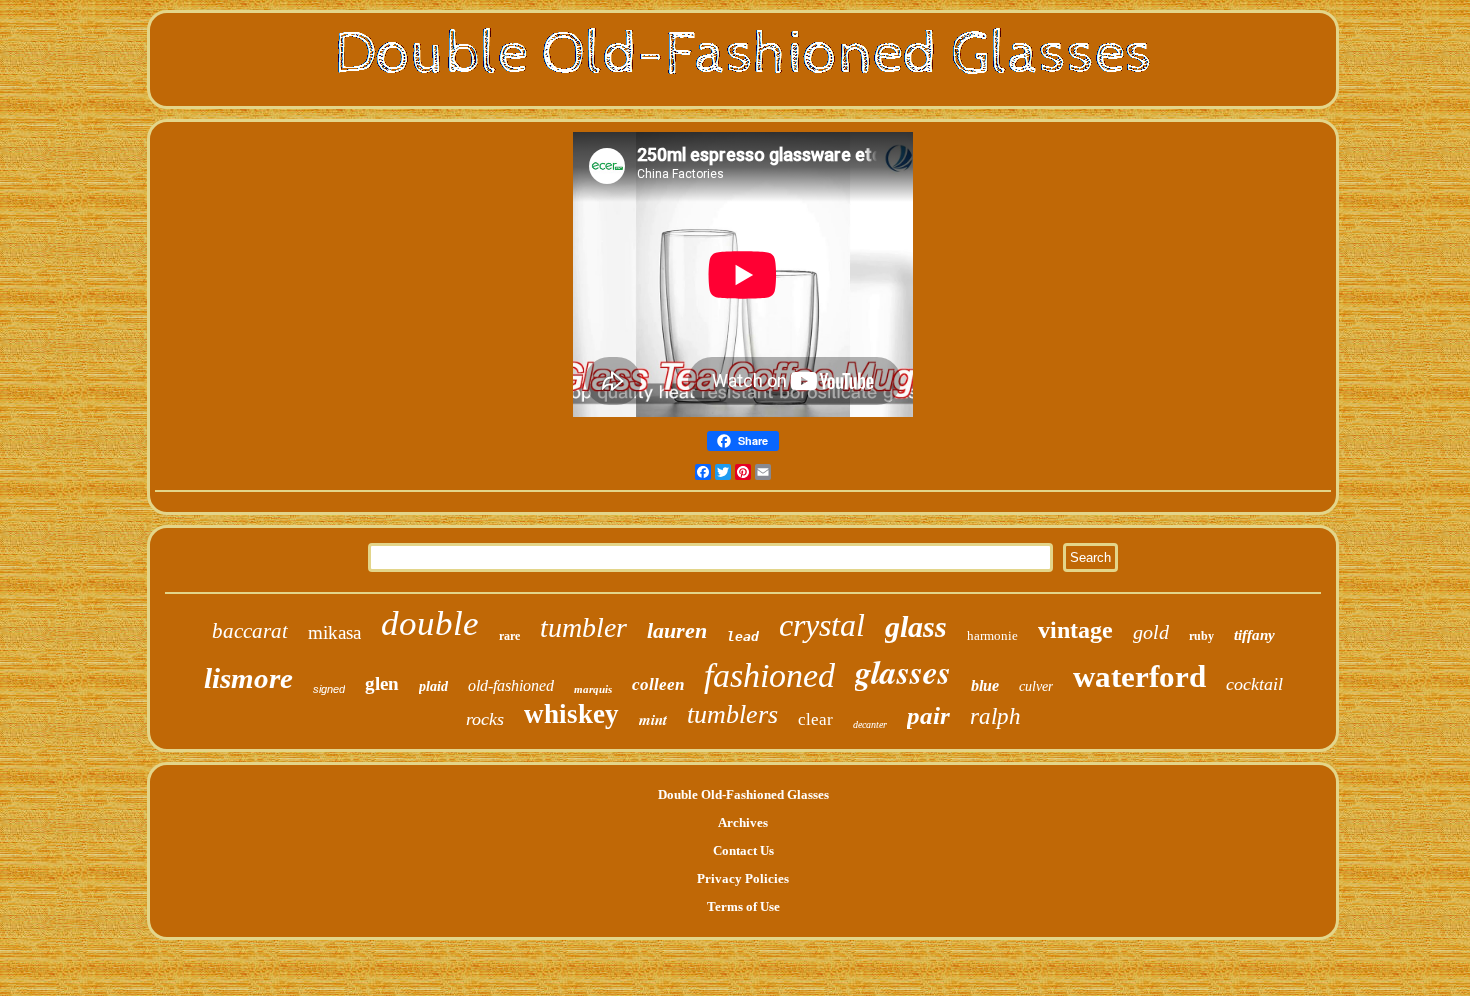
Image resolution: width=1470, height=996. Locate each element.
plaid (433, 686)
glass (916, 626)
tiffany (1254, 635)
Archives (743, 822)
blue (985, 685)
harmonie (992, 635)
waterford (1139, 676)
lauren (677, 630)
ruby (1201, 636)
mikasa (334, 632)
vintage (1075, 630)
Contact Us (743, 850)
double (430, 623)
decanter (870, 724)
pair (928, 715)
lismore (248, 678)
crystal (822, 625)
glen (382, 683)
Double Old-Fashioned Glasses (743, 794)
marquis (593, 689)
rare (509, 636)
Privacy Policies (743, 878)
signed (329, 689)
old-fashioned (511, 685)
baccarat (250, 631)
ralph (995, 716)
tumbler (583, 627)
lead (743, 636)
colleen (658, 684)
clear (815, 719)
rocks (485, 719)
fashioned (769, 675)
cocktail (1254, 684)
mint (653, 719)
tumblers (732, 714)
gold (1151, 632)
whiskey (571, 714)
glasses (903, 671)
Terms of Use (743, 906)
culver (1036, 686)
